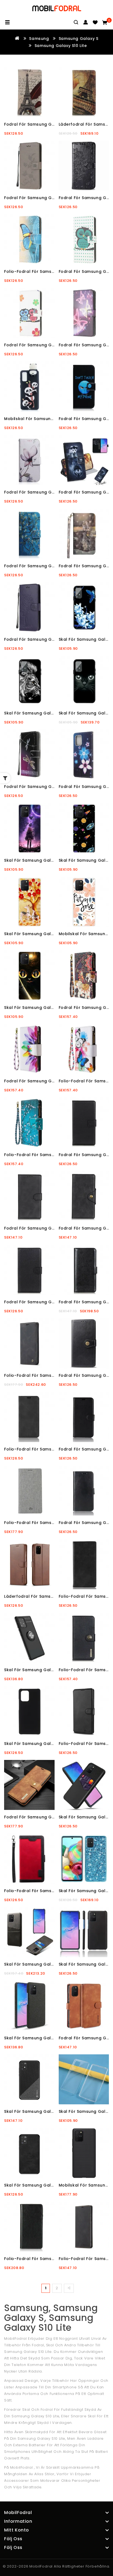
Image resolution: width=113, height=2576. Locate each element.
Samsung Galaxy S (79, 39)
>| (69, 2288)
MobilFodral (41, 2566)
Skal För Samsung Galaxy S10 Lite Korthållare (52, 1964)
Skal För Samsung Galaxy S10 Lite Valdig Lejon (53, 713)
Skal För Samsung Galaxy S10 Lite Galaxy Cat (52, 1008)
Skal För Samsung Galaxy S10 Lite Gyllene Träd (54, 934)
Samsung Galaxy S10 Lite (61, 46)
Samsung (39, 39)
